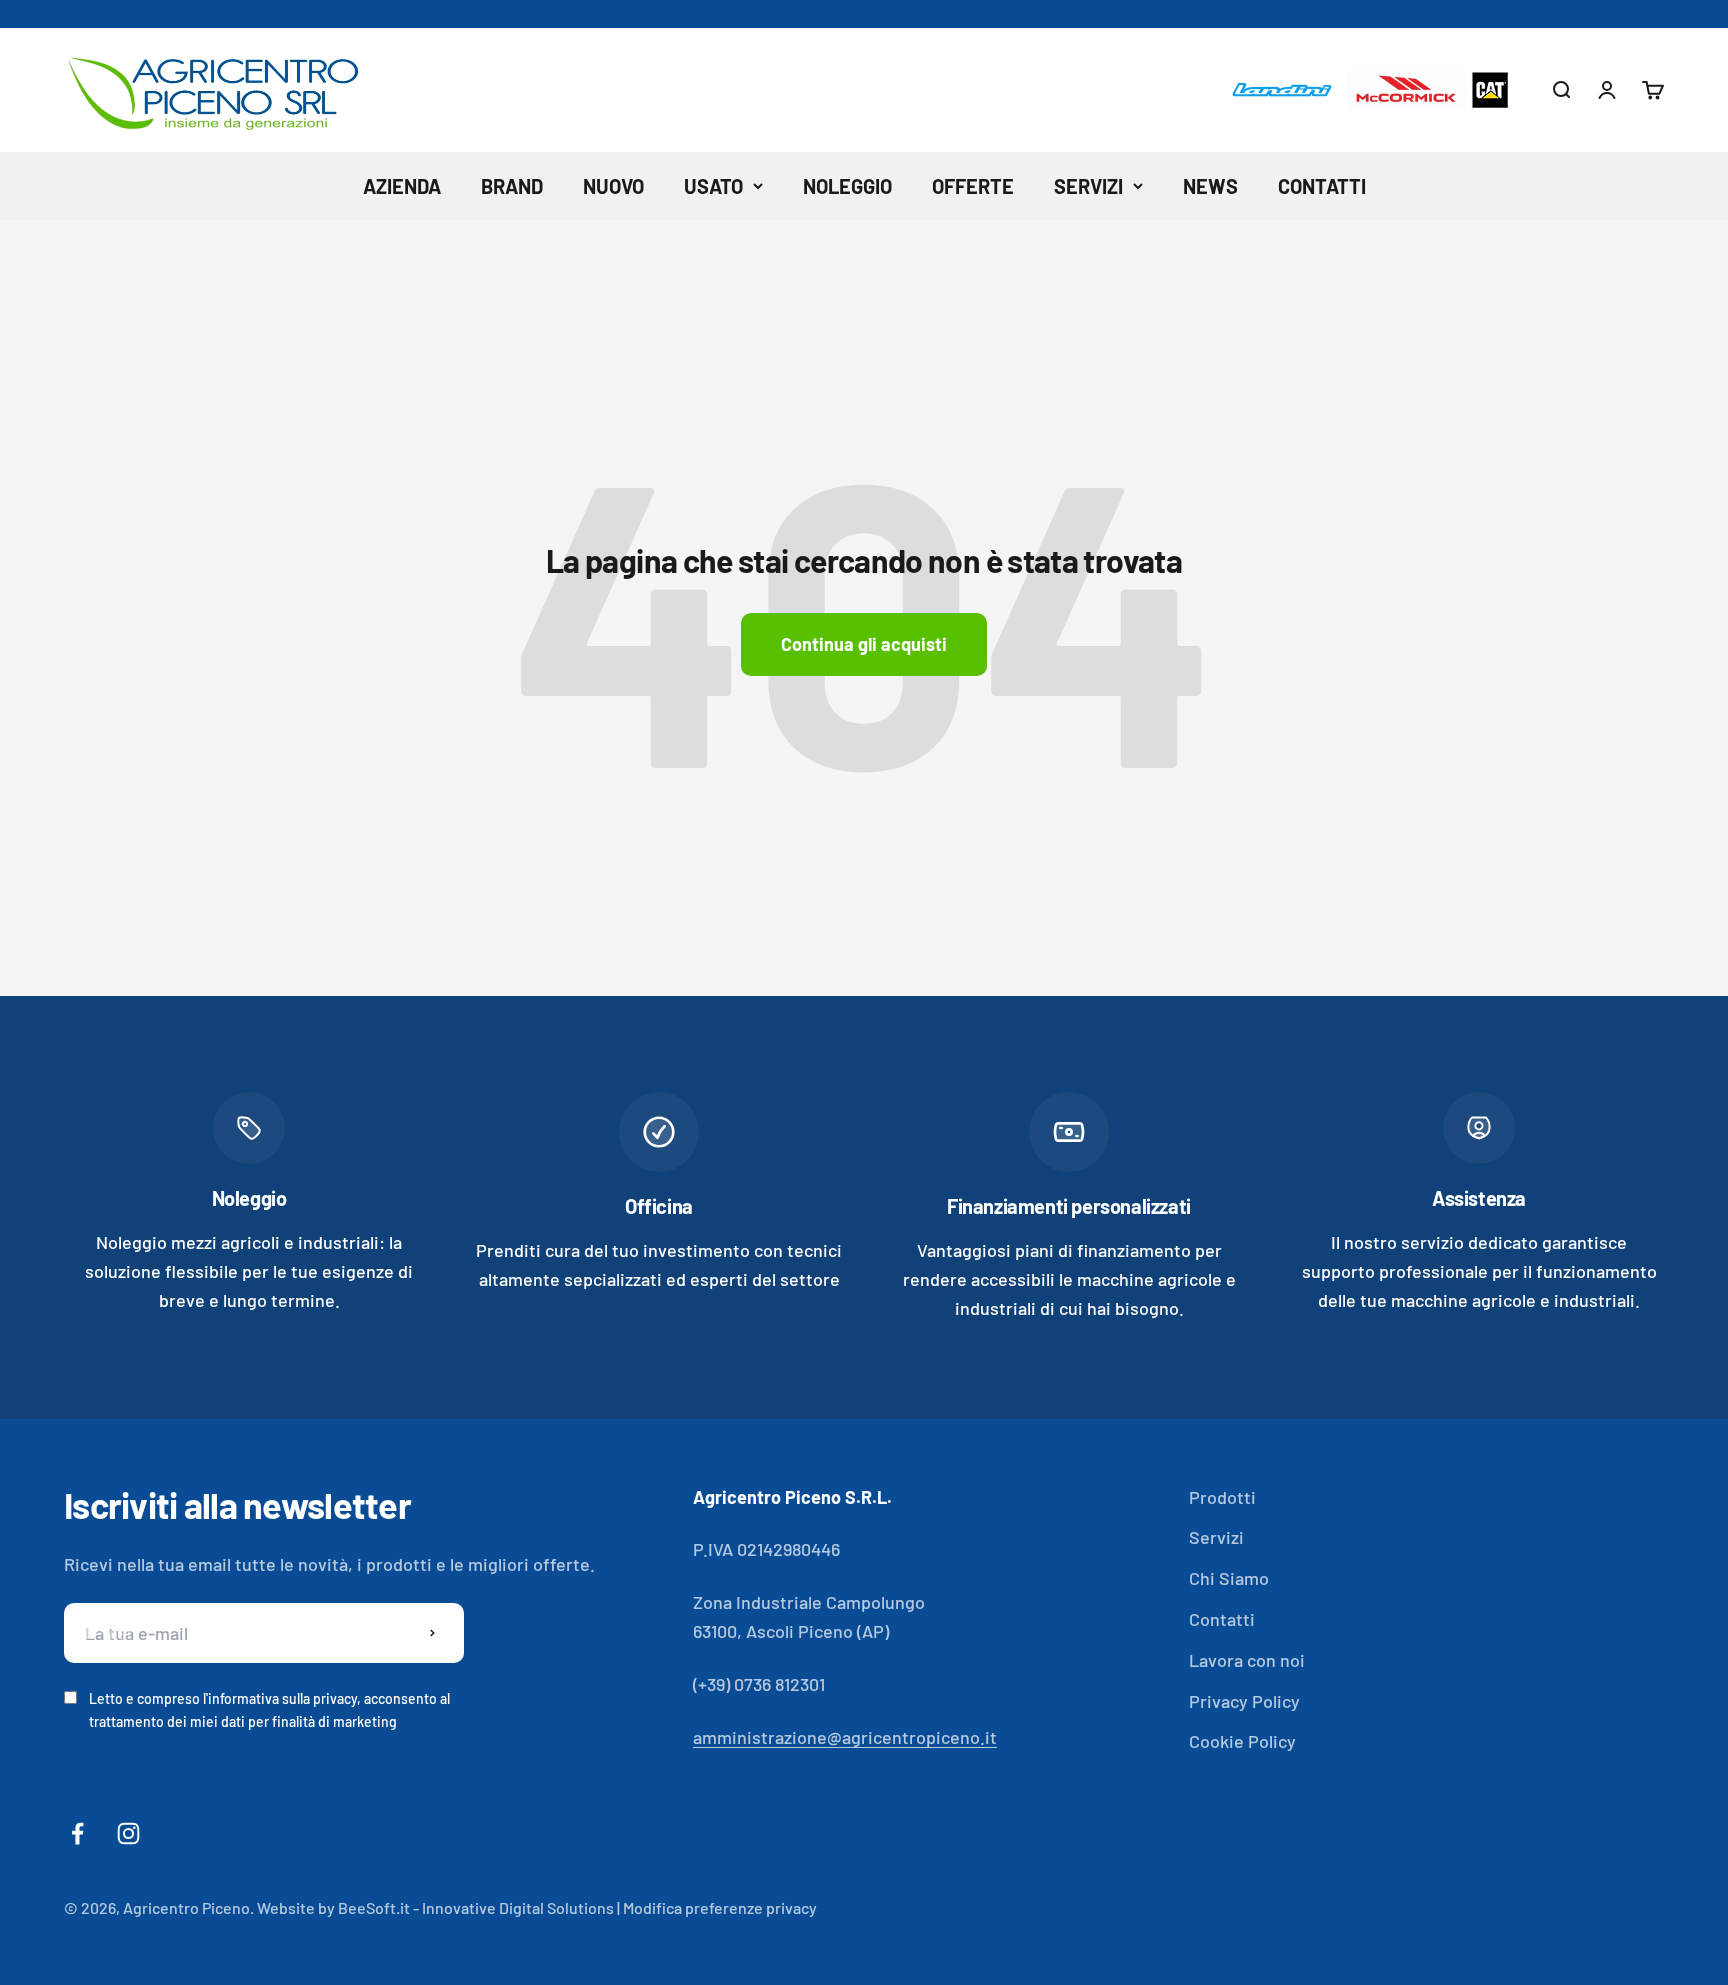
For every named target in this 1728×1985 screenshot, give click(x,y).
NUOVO (613, 186)
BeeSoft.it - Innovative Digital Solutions (476, 1907)
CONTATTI (1322, 186)
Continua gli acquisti (864, 644)
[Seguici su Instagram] (128, 1833)
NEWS (1210, 186)
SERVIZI (1088, 186)
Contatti (1222, 1619)
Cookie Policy (1242, 1741)
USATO (713, 186)
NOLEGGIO (847, 186)
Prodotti (1222, 1497)
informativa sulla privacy (282, 1698)
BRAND (512, 186)
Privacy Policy (1244, 1701)
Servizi (1216, 1537)
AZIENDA (402, 186)
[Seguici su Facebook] (77, 1833)
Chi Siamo (1229, 1578)
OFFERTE (973, 186)
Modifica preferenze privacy (720, 1907)
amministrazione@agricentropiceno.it (845, 1737)
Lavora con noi (1247, 1660)
